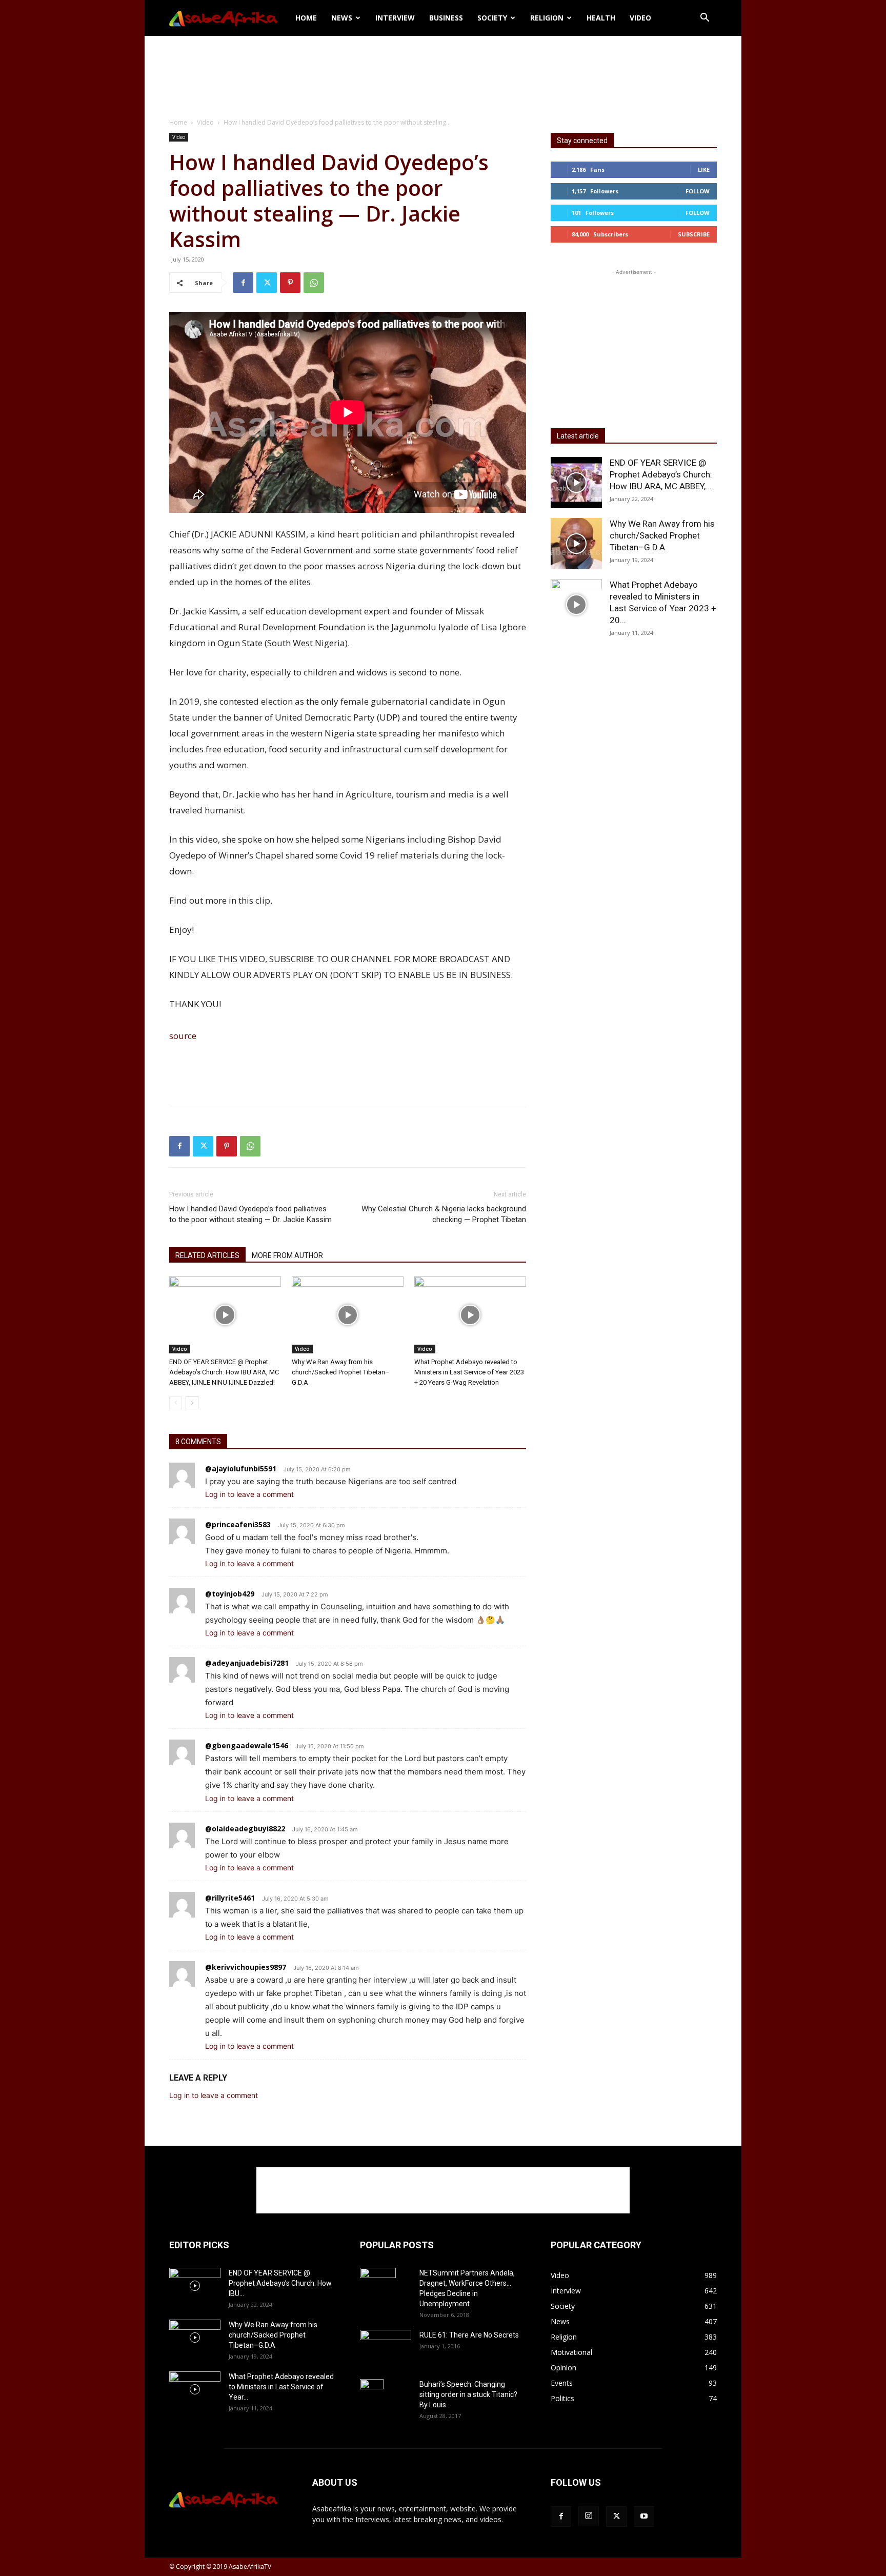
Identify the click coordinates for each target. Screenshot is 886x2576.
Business (446, 18)
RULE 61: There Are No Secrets (469, 2335)
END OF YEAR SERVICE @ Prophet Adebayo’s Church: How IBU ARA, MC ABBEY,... (661, 474)
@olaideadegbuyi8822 (245, 1829)
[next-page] (192, 1403)
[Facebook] (243, 283)
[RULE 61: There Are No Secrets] (386, 2347)
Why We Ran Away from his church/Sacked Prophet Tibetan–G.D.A (341, 1372)
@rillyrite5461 (230, 1898)
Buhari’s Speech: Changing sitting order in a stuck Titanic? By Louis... (468, 2394)
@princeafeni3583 (238, 1524)
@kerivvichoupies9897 (246, 1967)
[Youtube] (644, 2517)
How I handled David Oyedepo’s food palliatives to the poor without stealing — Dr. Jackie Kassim (250, 1214)
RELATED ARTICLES (207, 1255)
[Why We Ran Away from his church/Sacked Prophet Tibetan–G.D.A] (348, 1315)
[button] (704, 19)
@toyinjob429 (230, 1594)
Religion (547, 18)
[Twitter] (267, 283)
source (183, 1036)
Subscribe (694, 234)
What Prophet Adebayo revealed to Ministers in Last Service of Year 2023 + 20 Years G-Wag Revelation (469, 1372)
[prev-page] (176, 1403)
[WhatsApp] (314, 283)
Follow (698, 191)
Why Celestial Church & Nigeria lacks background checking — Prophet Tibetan (444, 1214)
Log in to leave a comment (249, 1494)
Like (704, 169)
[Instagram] (589, 2516)
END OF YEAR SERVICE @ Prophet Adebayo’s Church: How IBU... (280, 2283)
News (342, 18)
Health (601, 18)
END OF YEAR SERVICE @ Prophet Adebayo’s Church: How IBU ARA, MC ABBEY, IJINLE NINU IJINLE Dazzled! (224, 1372)
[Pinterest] (290, 283)
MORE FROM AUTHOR (287, 1255)
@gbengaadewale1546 (247, 1745)
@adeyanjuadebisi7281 (247, 1663)
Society (492, 18)
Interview (395, 18)
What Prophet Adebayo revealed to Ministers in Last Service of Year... (281, 2387)
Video (640, 18)
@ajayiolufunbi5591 (241, 1469)
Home (306, 18)
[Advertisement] (443, 71)
